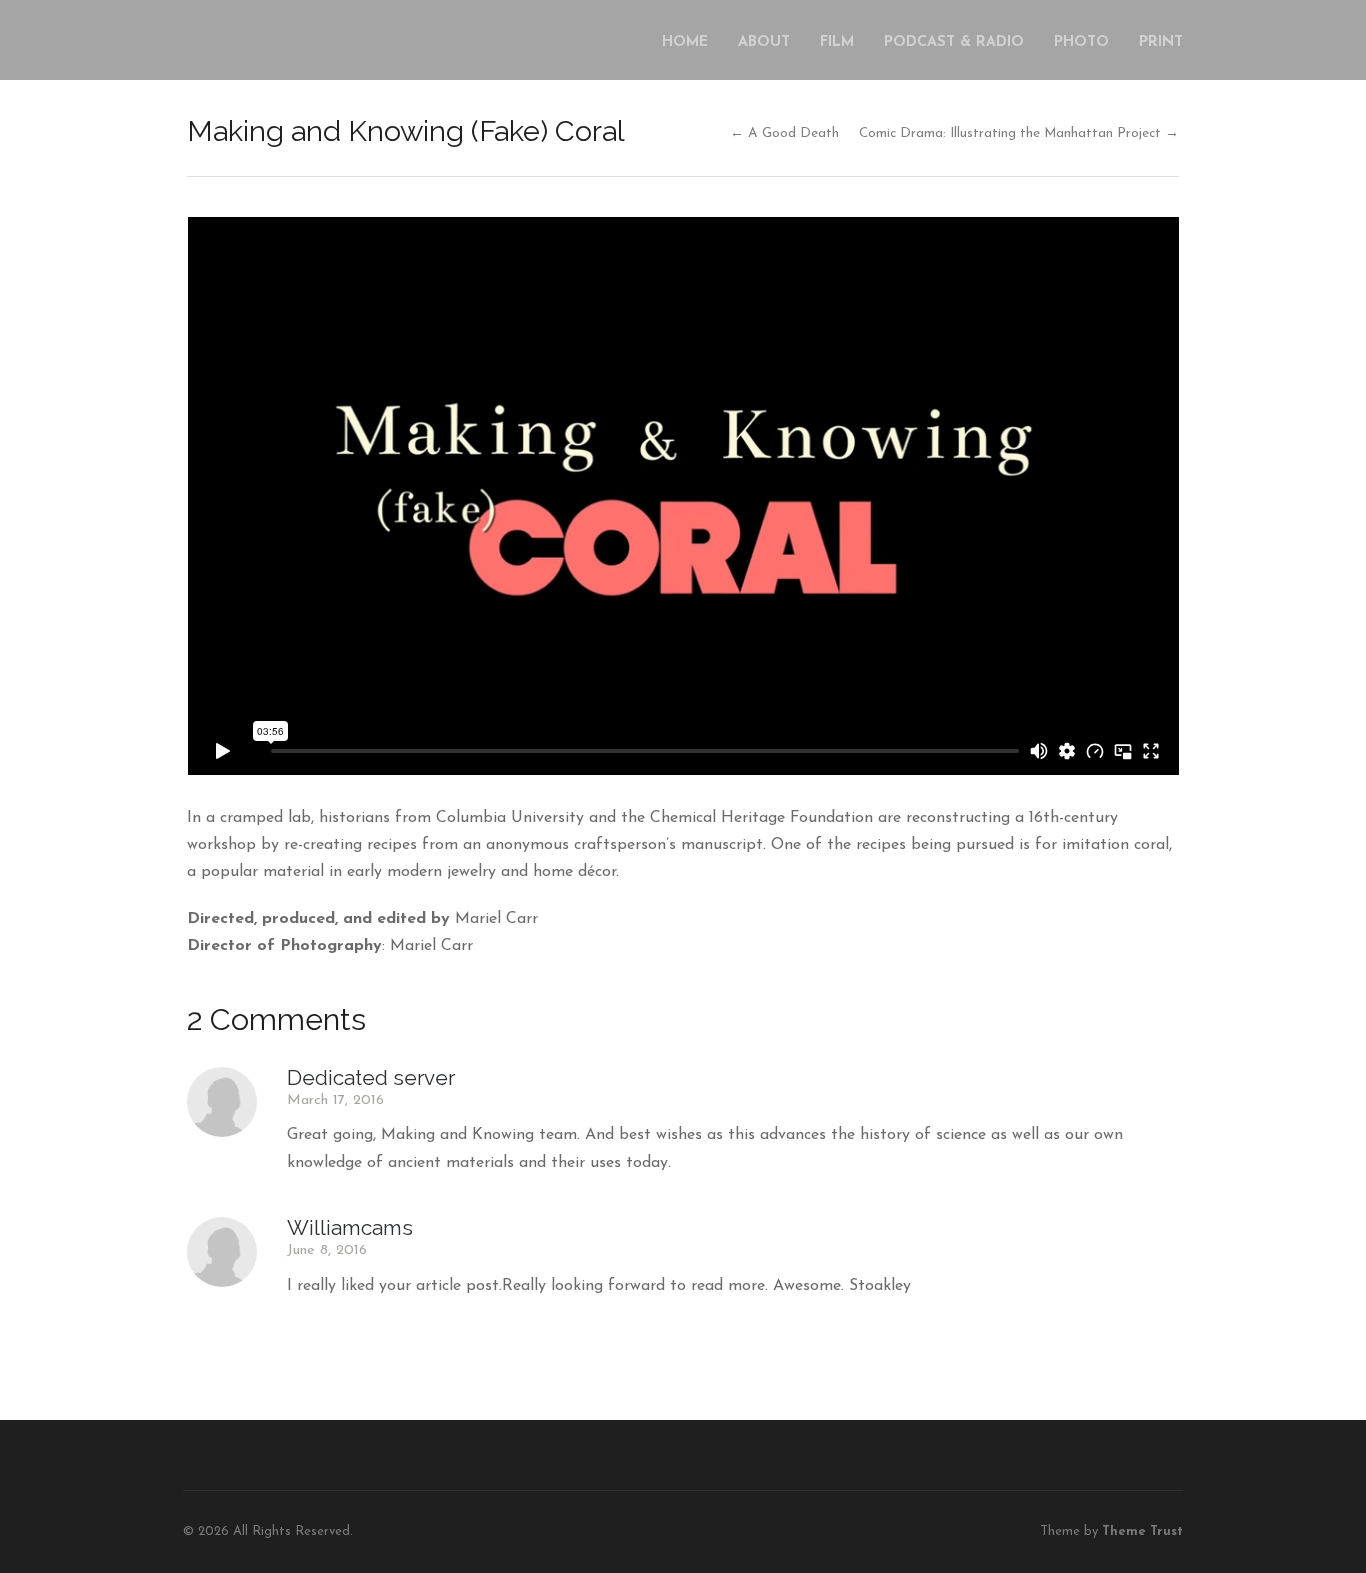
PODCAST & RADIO (954, 42)
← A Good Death (784, 133)
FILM (837, 42)
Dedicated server (371, 1077)
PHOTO (1081, 42)
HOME (685, 42)
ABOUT (764, 42)
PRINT (1161, 42)
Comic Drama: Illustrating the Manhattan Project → (1019, 133)
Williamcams (350, 1227)
